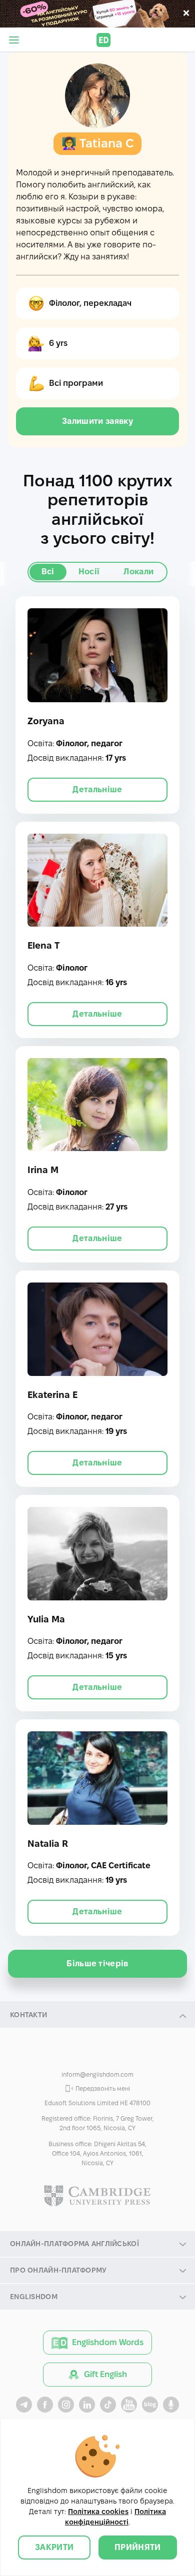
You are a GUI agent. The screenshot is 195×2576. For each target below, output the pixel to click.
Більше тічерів (97, 1963)
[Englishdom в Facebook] (45, 2405)
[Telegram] (118, 2056)
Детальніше (97, 789)
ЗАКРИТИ (54, 2547)
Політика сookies (98, 2512)
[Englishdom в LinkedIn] (87, 2405)
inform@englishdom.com (97, 2074)
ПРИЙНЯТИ (138, 2547)
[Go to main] (103, 40)
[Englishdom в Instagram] (66, 2405)
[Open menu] (14, 40)
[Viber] (76, 2056)
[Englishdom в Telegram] (24, 2405)
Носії (89, 572)
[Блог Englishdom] (150, 2405)
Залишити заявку (97, 421)
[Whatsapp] (97, 2056)
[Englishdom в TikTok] (108, 2405)
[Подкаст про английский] (171, 2405)
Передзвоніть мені (103, 2088)
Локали (138, 572)
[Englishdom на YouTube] (129, 2405)
